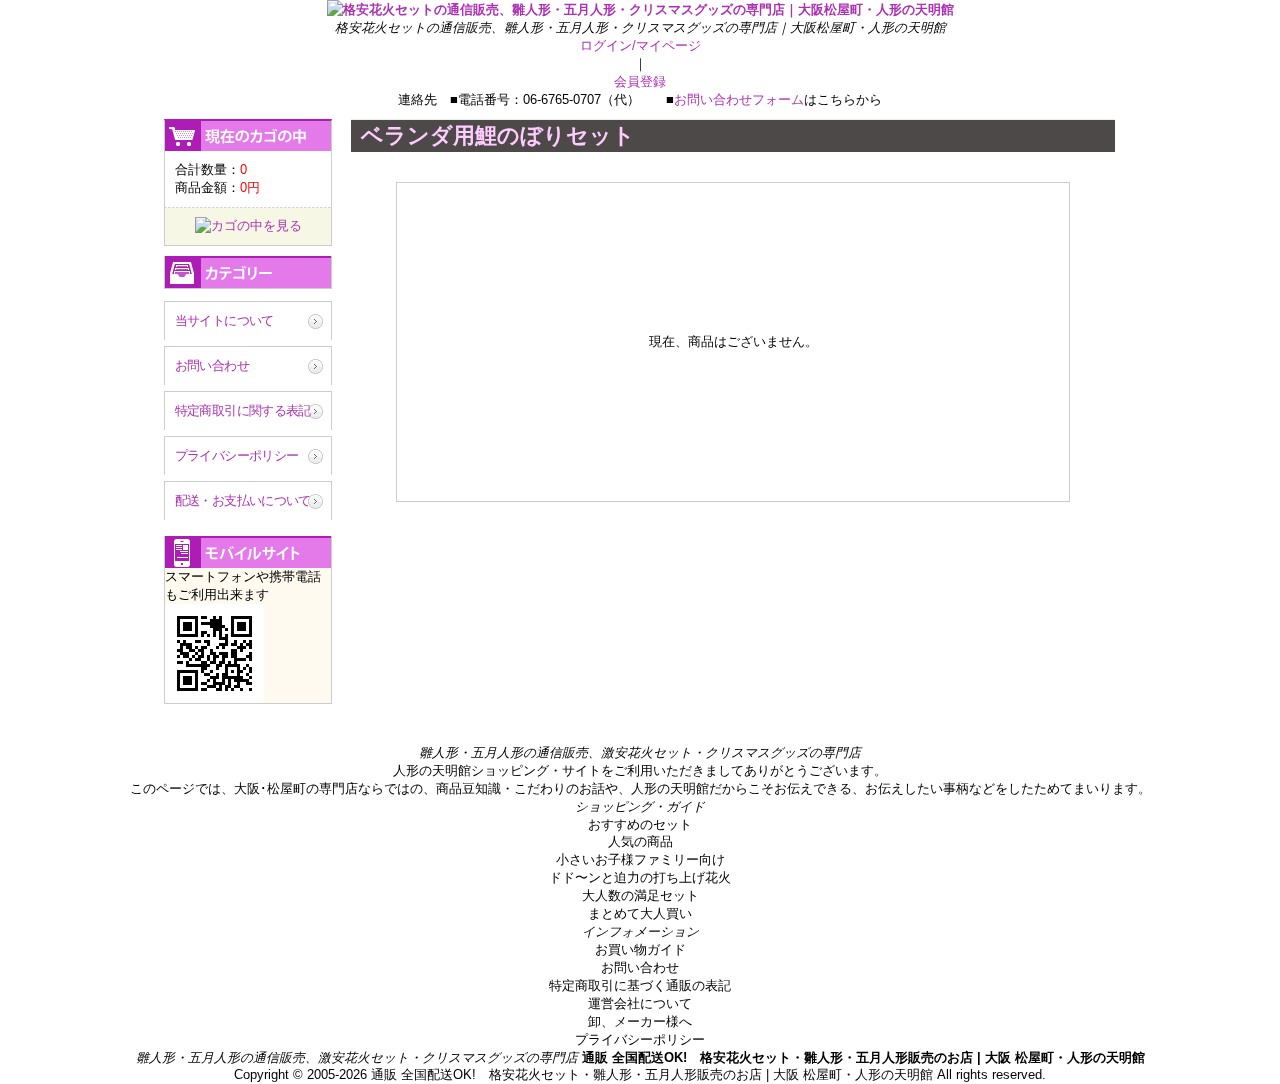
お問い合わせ (212, 365)
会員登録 (640, 81)
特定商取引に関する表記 (243, 410)
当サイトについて (224, 320)
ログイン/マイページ (640, 45)
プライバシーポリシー (237, 455)
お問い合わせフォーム (739, 99)
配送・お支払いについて (243, 500)
